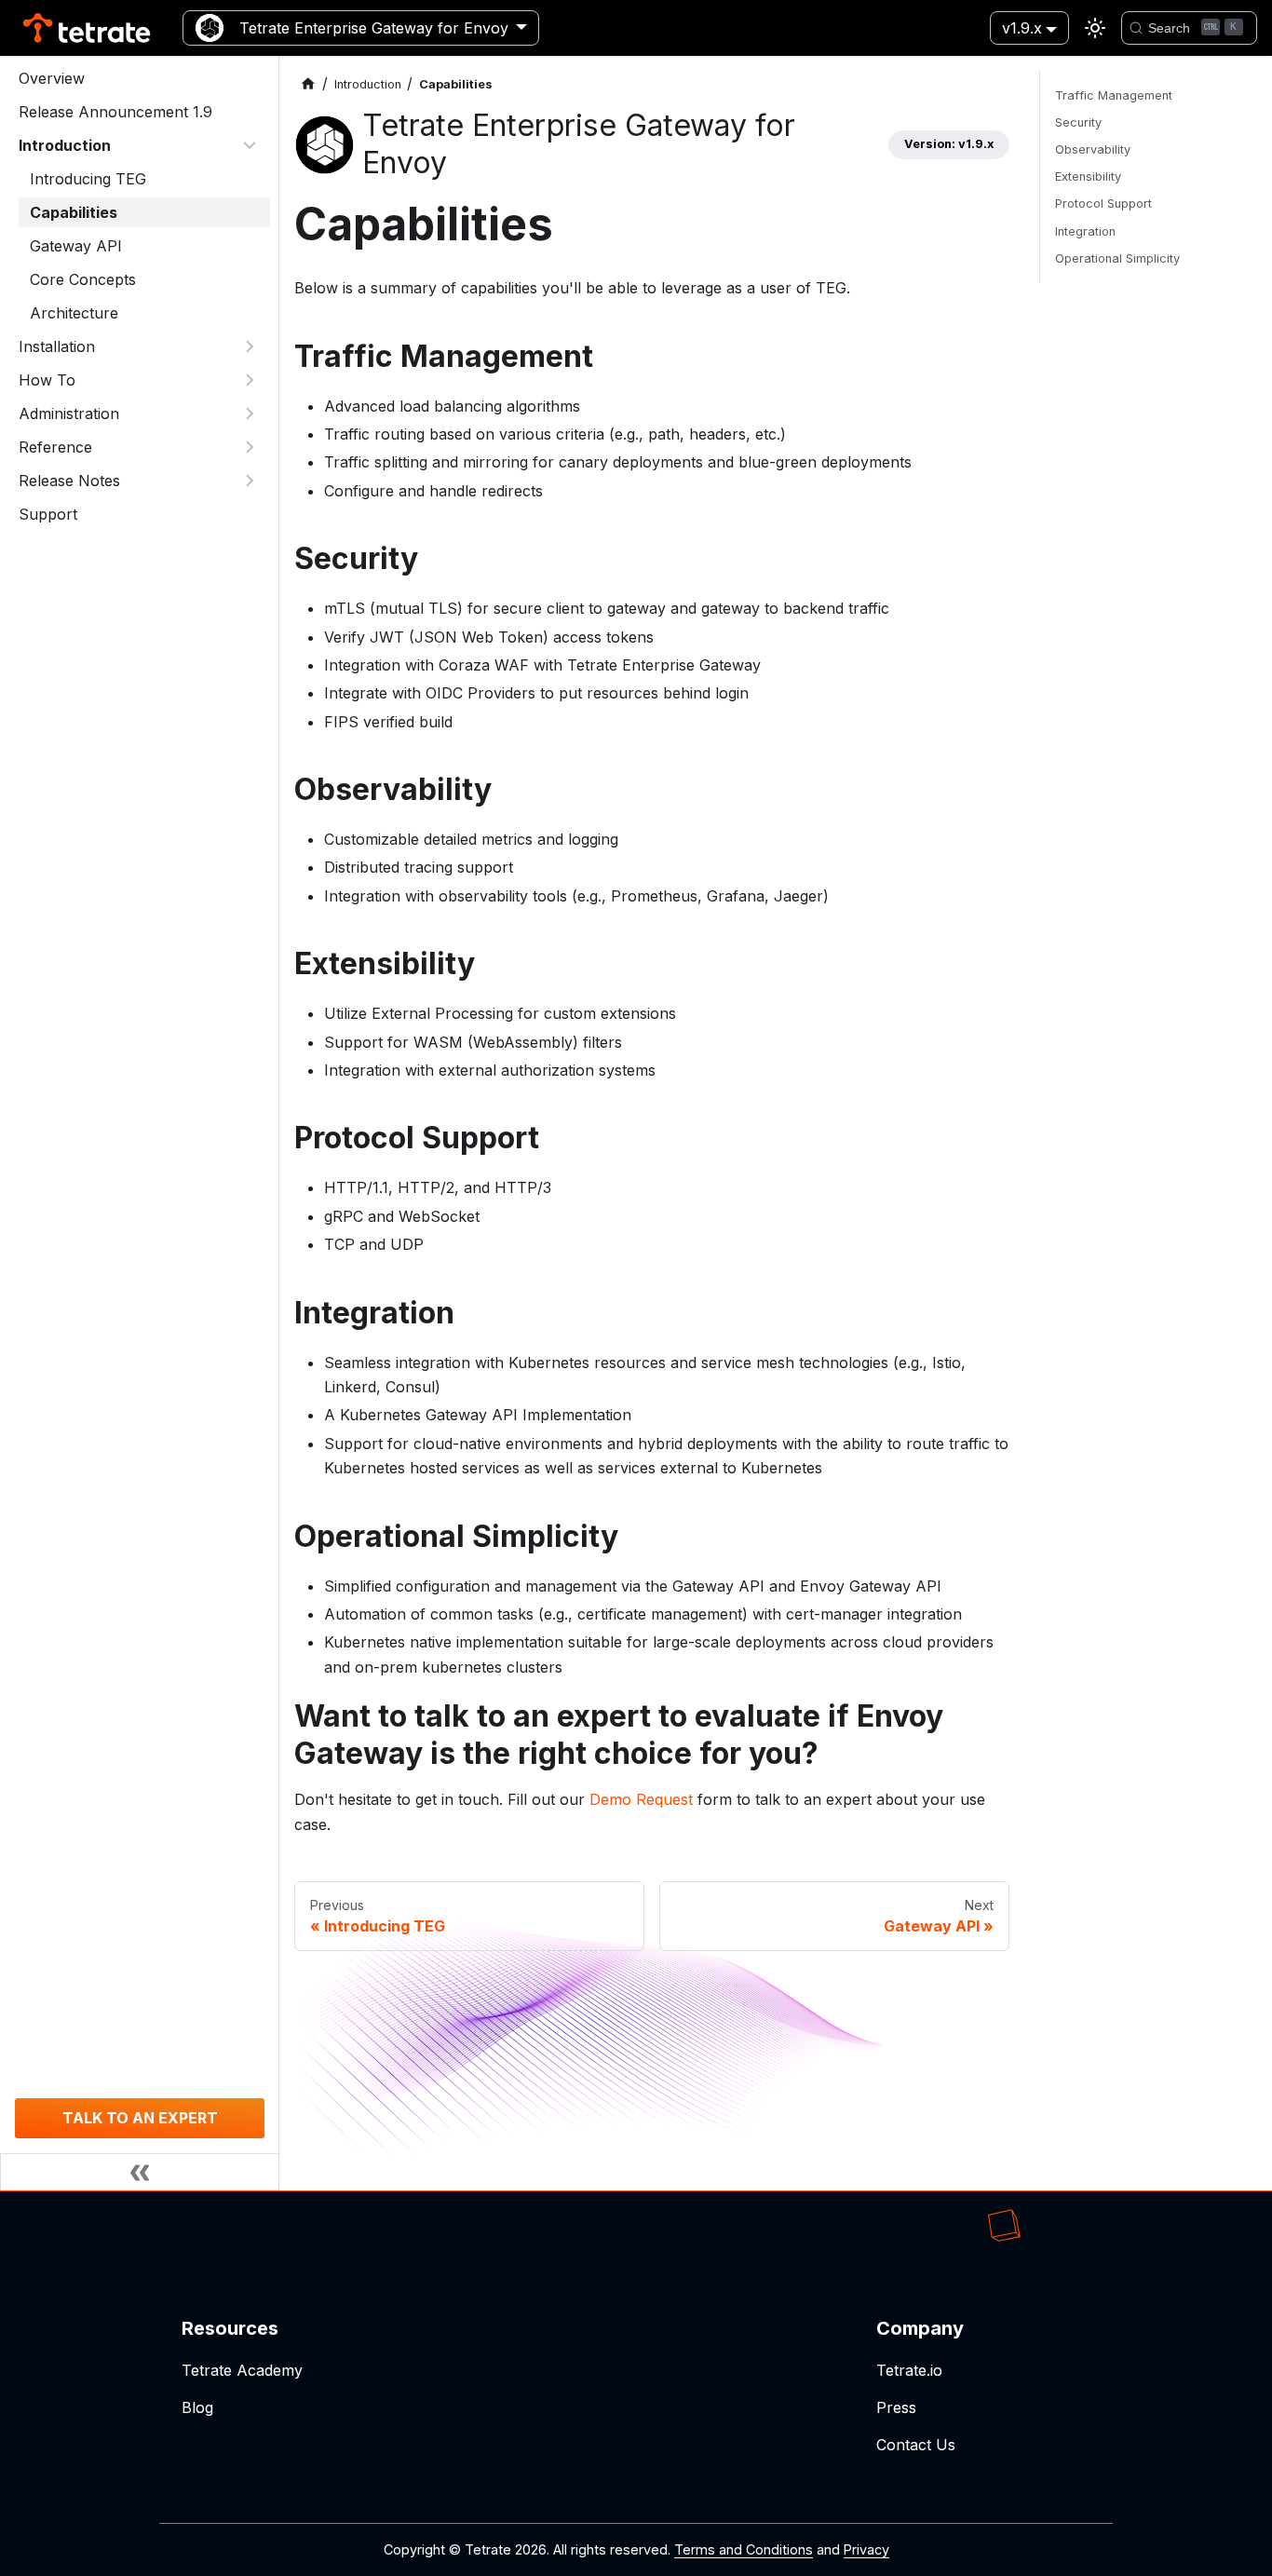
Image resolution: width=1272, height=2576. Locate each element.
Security (1078, 122)
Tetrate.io (909, 2370)
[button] (139, 145)
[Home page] (308, 84)
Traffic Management (1114, 95)
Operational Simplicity (1117, 258)
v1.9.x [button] (1022, 28)
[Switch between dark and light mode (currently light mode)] (1095, 28)
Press (896, 2407)
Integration (1085, 231)
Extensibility (1088, 176)
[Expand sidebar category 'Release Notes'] (250, 481)
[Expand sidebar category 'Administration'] (250, 414)
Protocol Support (1103, 203)
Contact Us (916, 2445)
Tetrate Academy (242, 2370)
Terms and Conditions (744, 2549)
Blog (197, 2407)
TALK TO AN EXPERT (140, 2118)
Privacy (866, 2549)
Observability (1093, 149)
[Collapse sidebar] (140, 2172)
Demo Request (641, 1799)
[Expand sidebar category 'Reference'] (250, 447)
